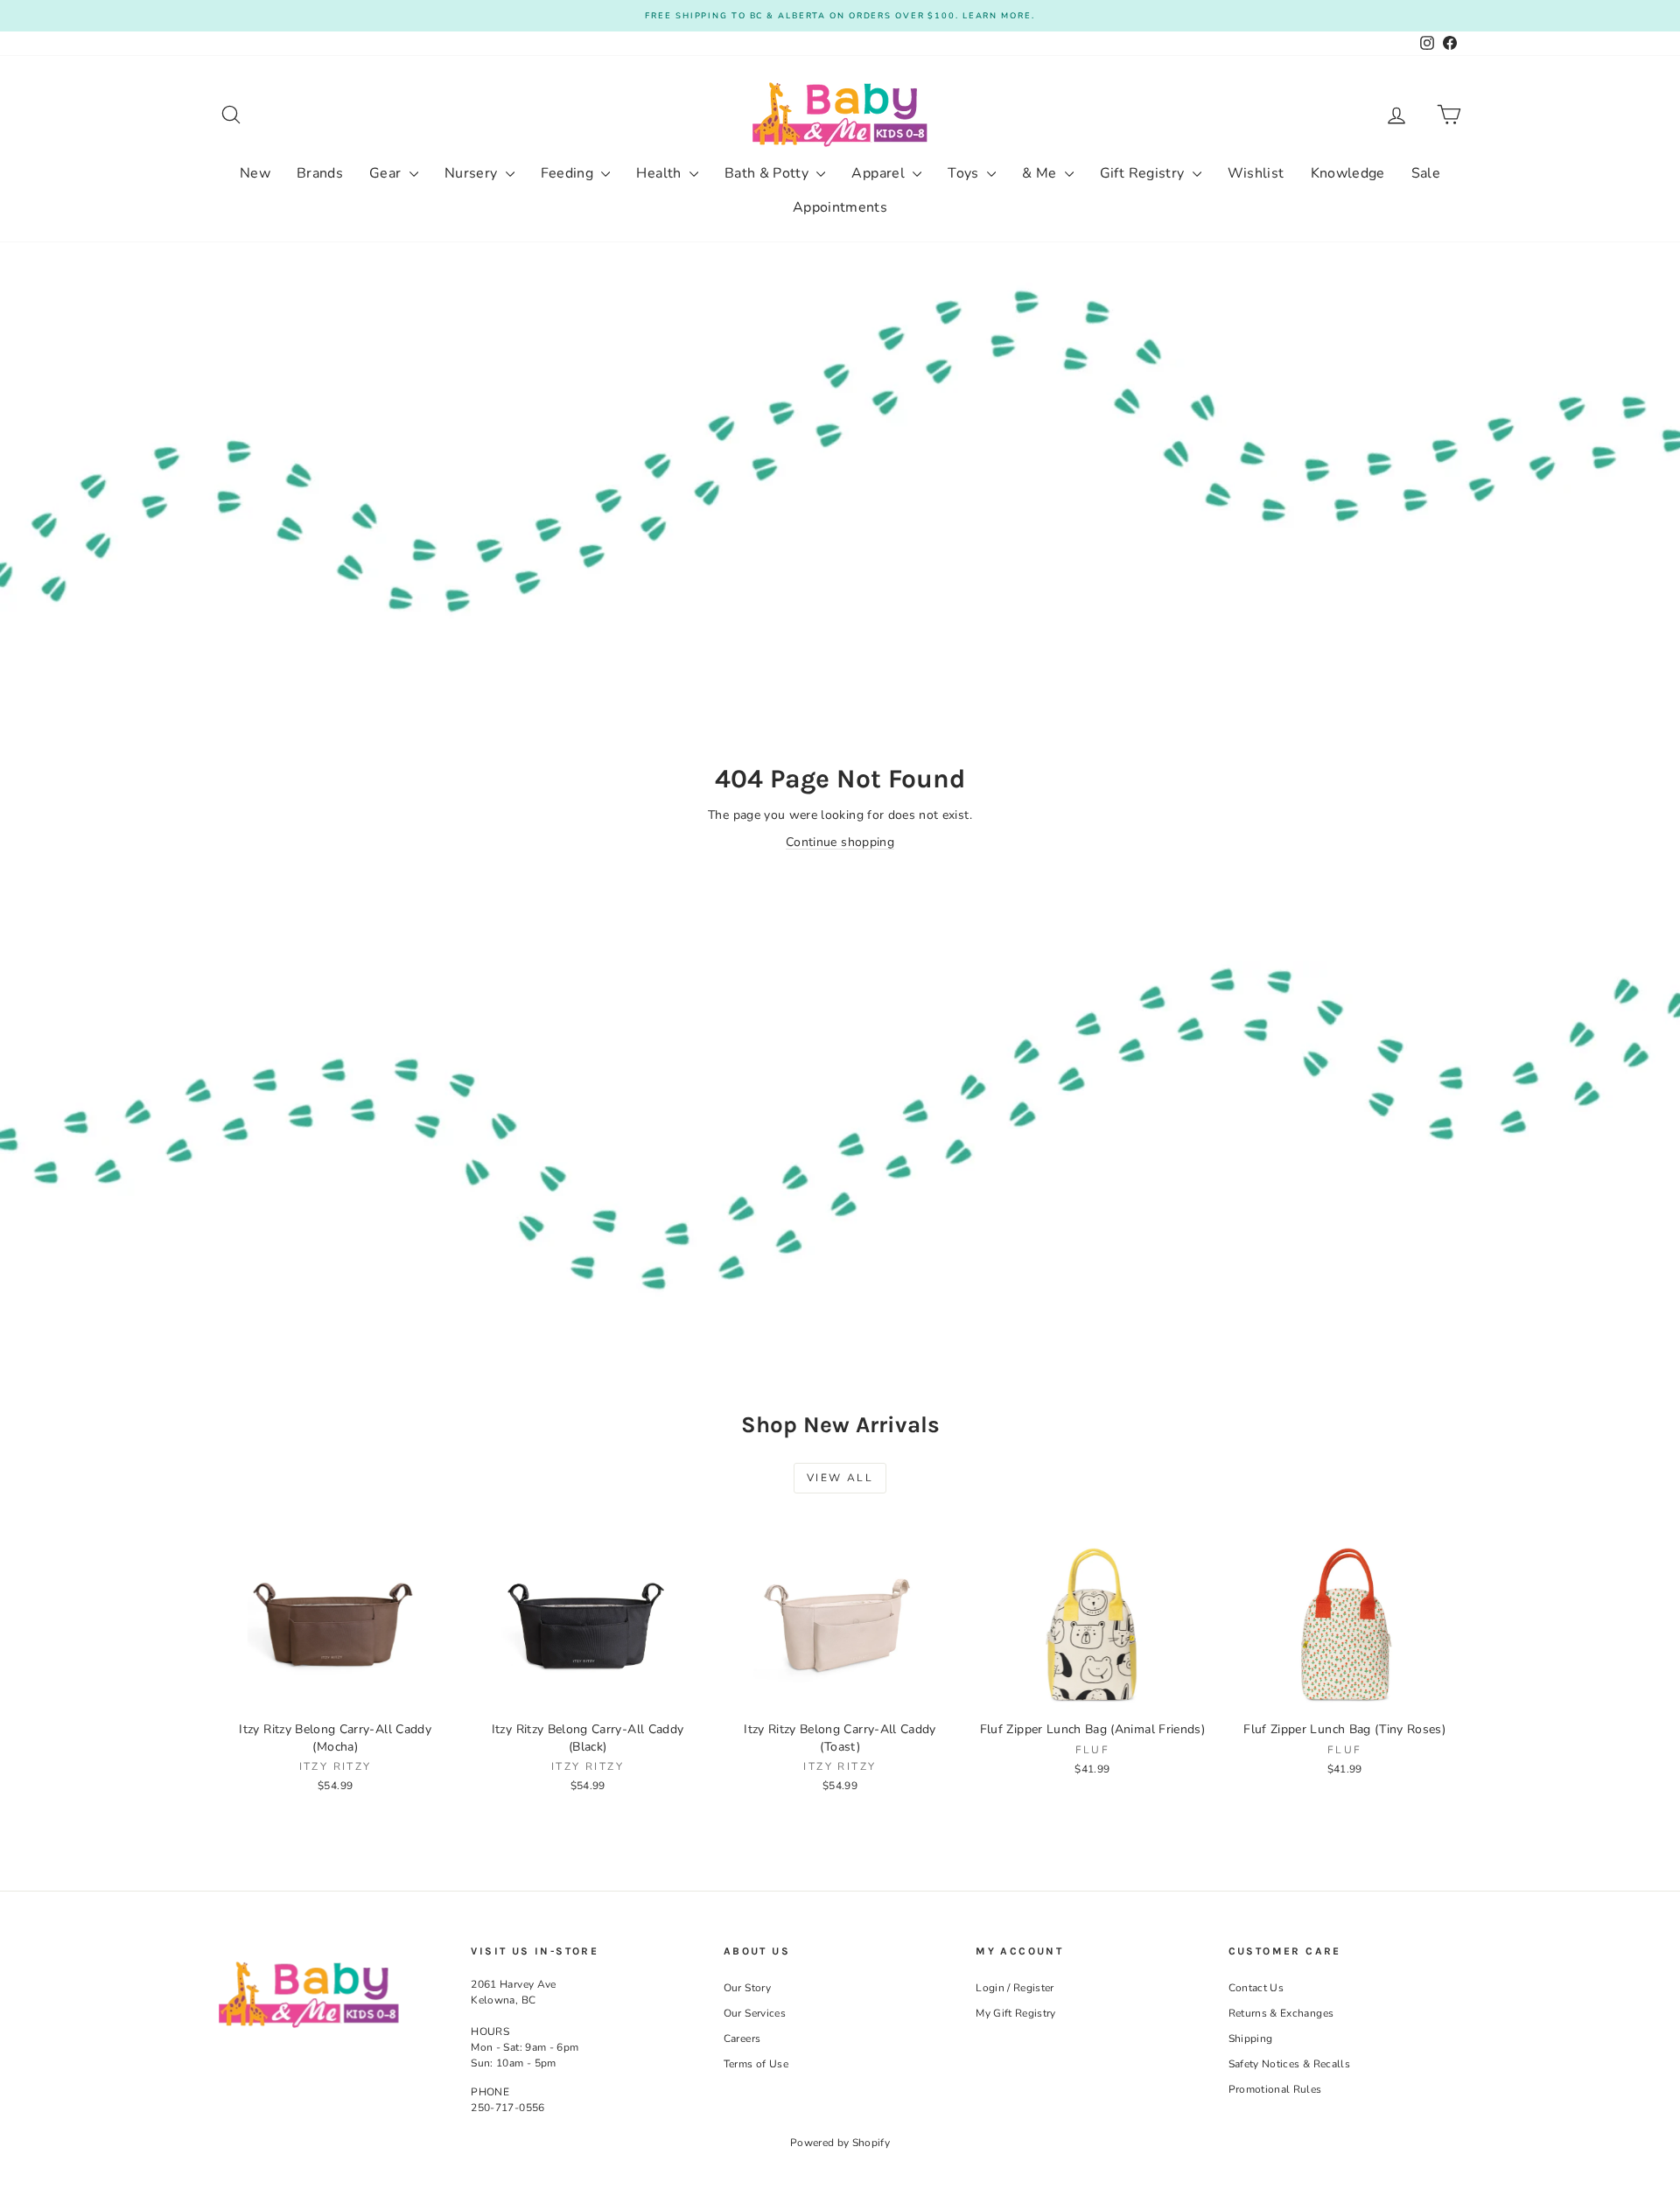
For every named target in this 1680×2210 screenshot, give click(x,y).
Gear (387, 173)
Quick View (335, 1694)
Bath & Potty (769, 173)
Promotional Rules (1275, 2089)
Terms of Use (756, 2064)
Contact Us (1256, 1988)
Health (660, 173)
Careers (742, 2039)
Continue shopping (840, 842)
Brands (320, 173)
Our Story (747, 1988)
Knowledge (1348, 173)
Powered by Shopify (840, 2143)
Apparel (880, 173)
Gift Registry (1144, 173)
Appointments (840, 207)
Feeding (569, 173)
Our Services (755, 2013)
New (255, 173)
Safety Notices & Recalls (1289, 2064)
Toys (965, 173)
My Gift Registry (1016, 2013)
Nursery (473, 173)
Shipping (1251, 2039)
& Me (1041, 173)
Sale (1426, 173)
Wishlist (1256, 173)
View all (840, 1478)
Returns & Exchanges (1281, 2013)
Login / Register (1015, 1988)
